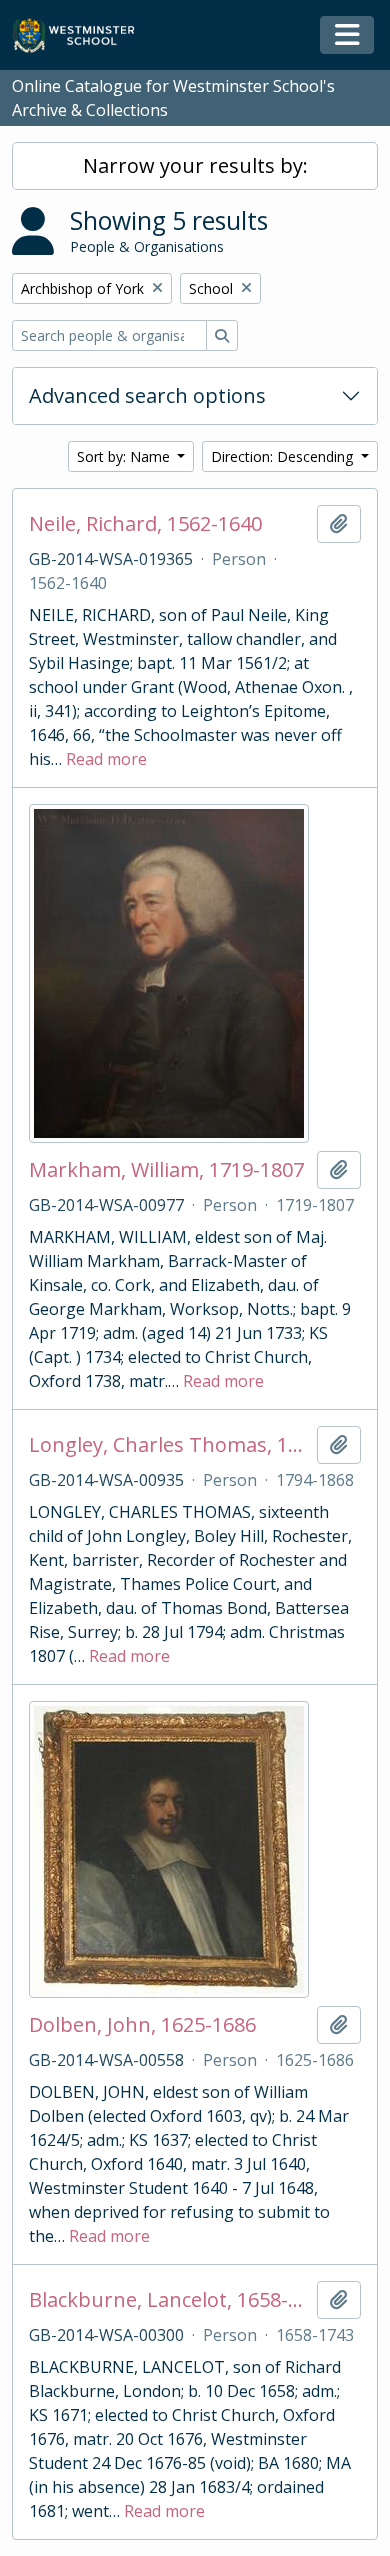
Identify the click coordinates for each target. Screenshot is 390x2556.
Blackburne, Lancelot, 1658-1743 (169, 2300)
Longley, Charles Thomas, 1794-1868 (169, 1445)
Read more (106, 759)
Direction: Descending (284, 456)
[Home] (82, 35)
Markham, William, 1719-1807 (166, 1170)
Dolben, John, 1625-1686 (142, 2025)
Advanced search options (147, 395)
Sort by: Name (125, 456)
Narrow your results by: (195, 165)
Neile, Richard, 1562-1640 (145, 524)
